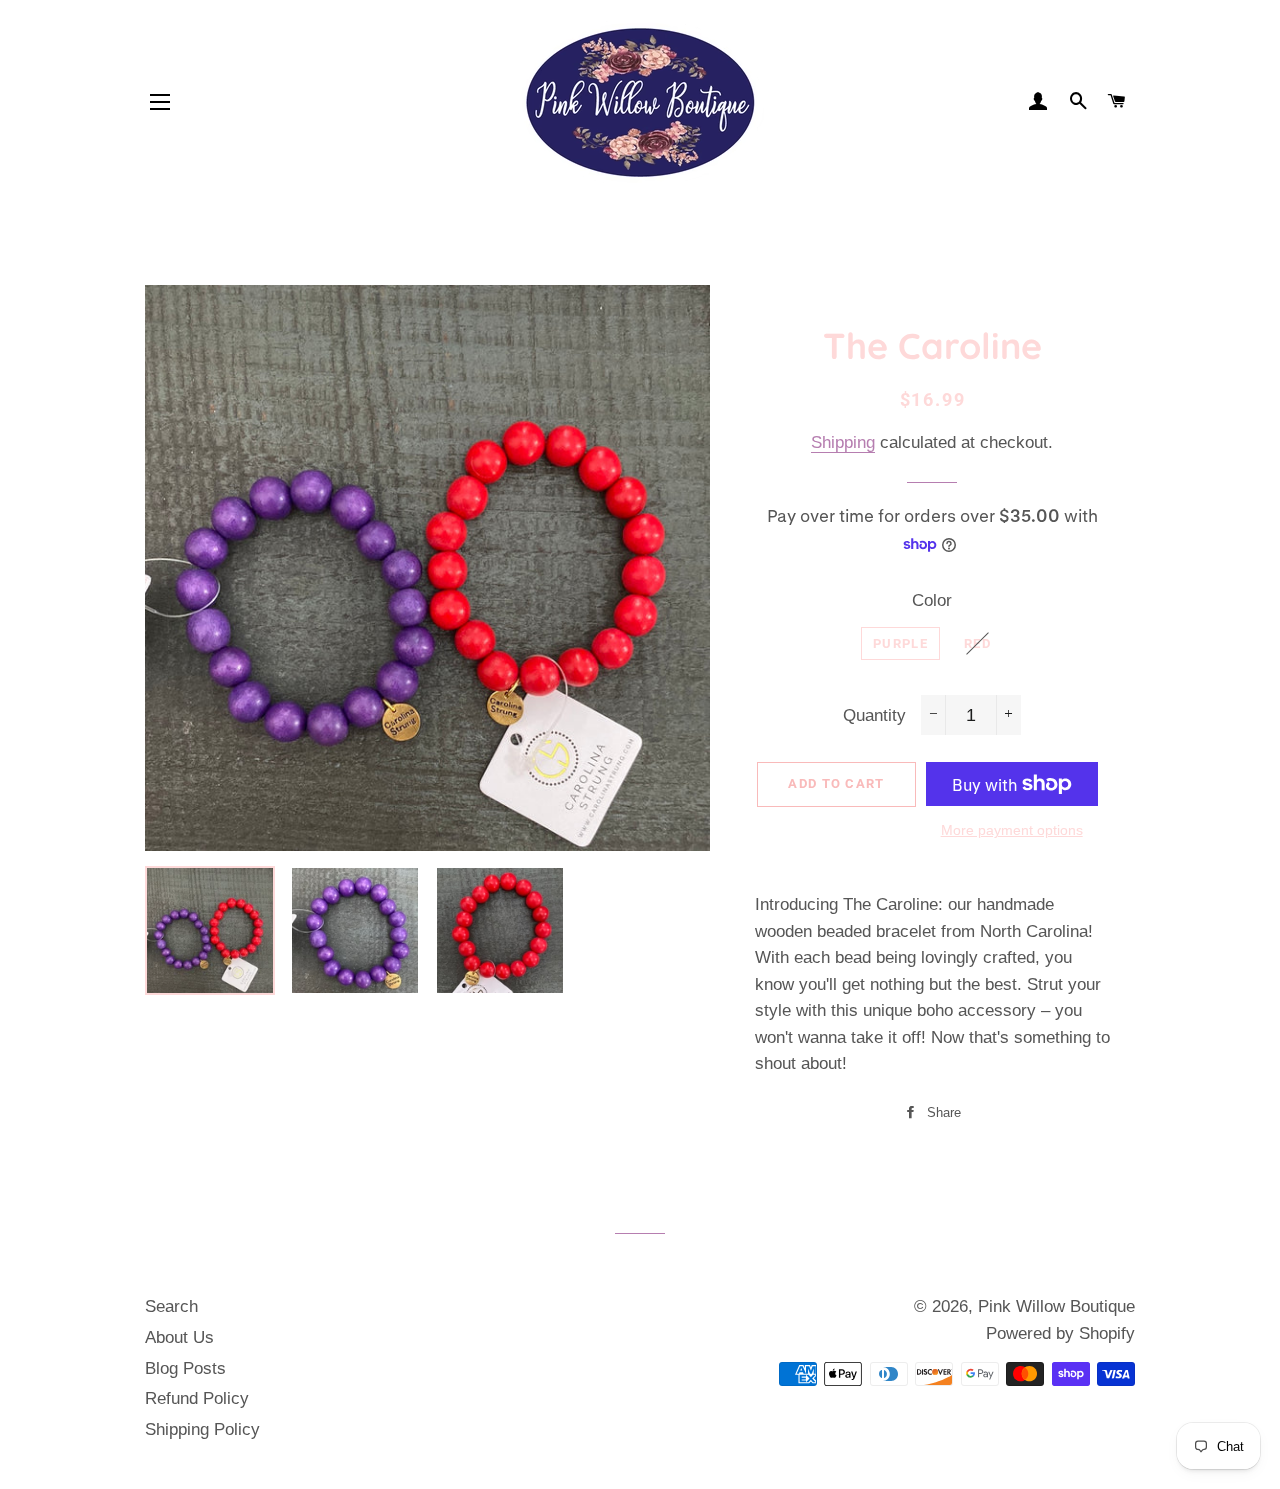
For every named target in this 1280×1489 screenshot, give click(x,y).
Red (977, 643)
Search (171, 1306)
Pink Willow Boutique (1056, 1306)
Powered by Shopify (1060, 1333)
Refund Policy (197, 1398)
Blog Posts (185, 1368)
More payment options (1012, 830)
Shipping (843, 442)
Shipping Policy (202, 1429)
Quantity (874, 715)
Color (932, 600)
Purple (900, 643)
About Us (179, 1337)
